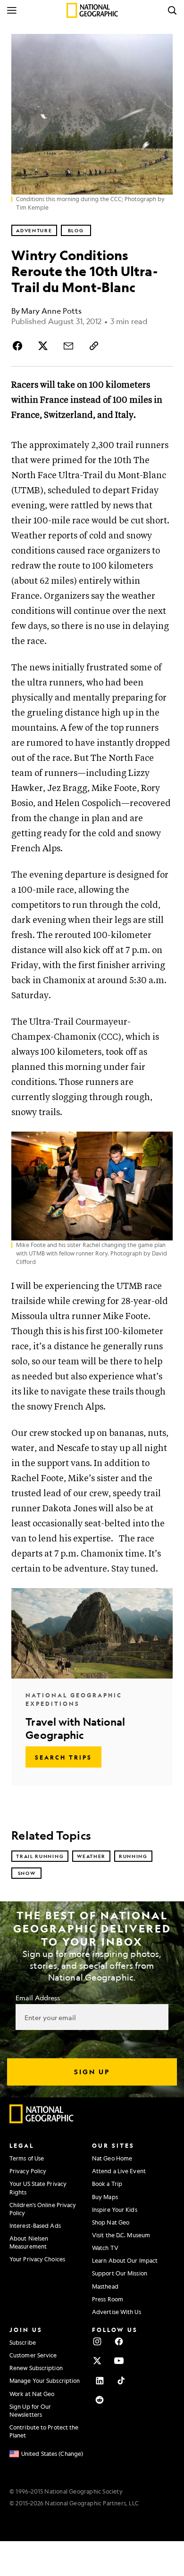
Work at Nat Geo (32, 2394)
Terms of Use (27, 2158)
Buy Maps (105, 2197)
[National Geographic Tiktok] (121, 2380)
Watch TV (105, 2248)
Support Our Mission (120, 2273)
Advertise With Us (117, 2312)
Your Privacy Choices (37, 2259)
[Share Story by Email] (68, 346)
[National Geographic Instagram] (97, 2341)
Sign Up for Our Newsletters (30, 2410)
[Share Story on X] (43, 346)
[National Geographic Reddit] (100, 2400)
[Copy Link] (94, 346)
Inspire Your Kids (115, 2209)
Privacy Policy (28, 2171)
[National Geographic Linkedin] (100, 2380)
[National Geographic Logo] (42, 2121)
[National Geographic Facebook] (119, 2341)
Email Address (38, 1997)
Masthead (105, 2286)
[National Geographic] (92, 10)
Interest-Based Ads (35, 2225)
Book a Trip (107, 2184)
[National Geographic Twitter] (97, 2361)
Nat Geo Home (112, 2158)
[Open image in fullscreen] (161, 1143)
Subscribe (23, 2342)
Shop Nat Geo (111, 2222)
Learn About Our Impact (125, 2260)
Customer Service (33, 2355)
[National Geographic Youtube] (119, 2361)
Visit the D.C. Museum (121, 2235)
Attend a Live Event (119, 2171)
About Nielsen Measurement (29, 2242)
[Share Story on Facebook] (19, 346)
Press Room (108, 2299)
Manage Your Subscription (45, 2380)
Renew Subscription (36, 2368)
